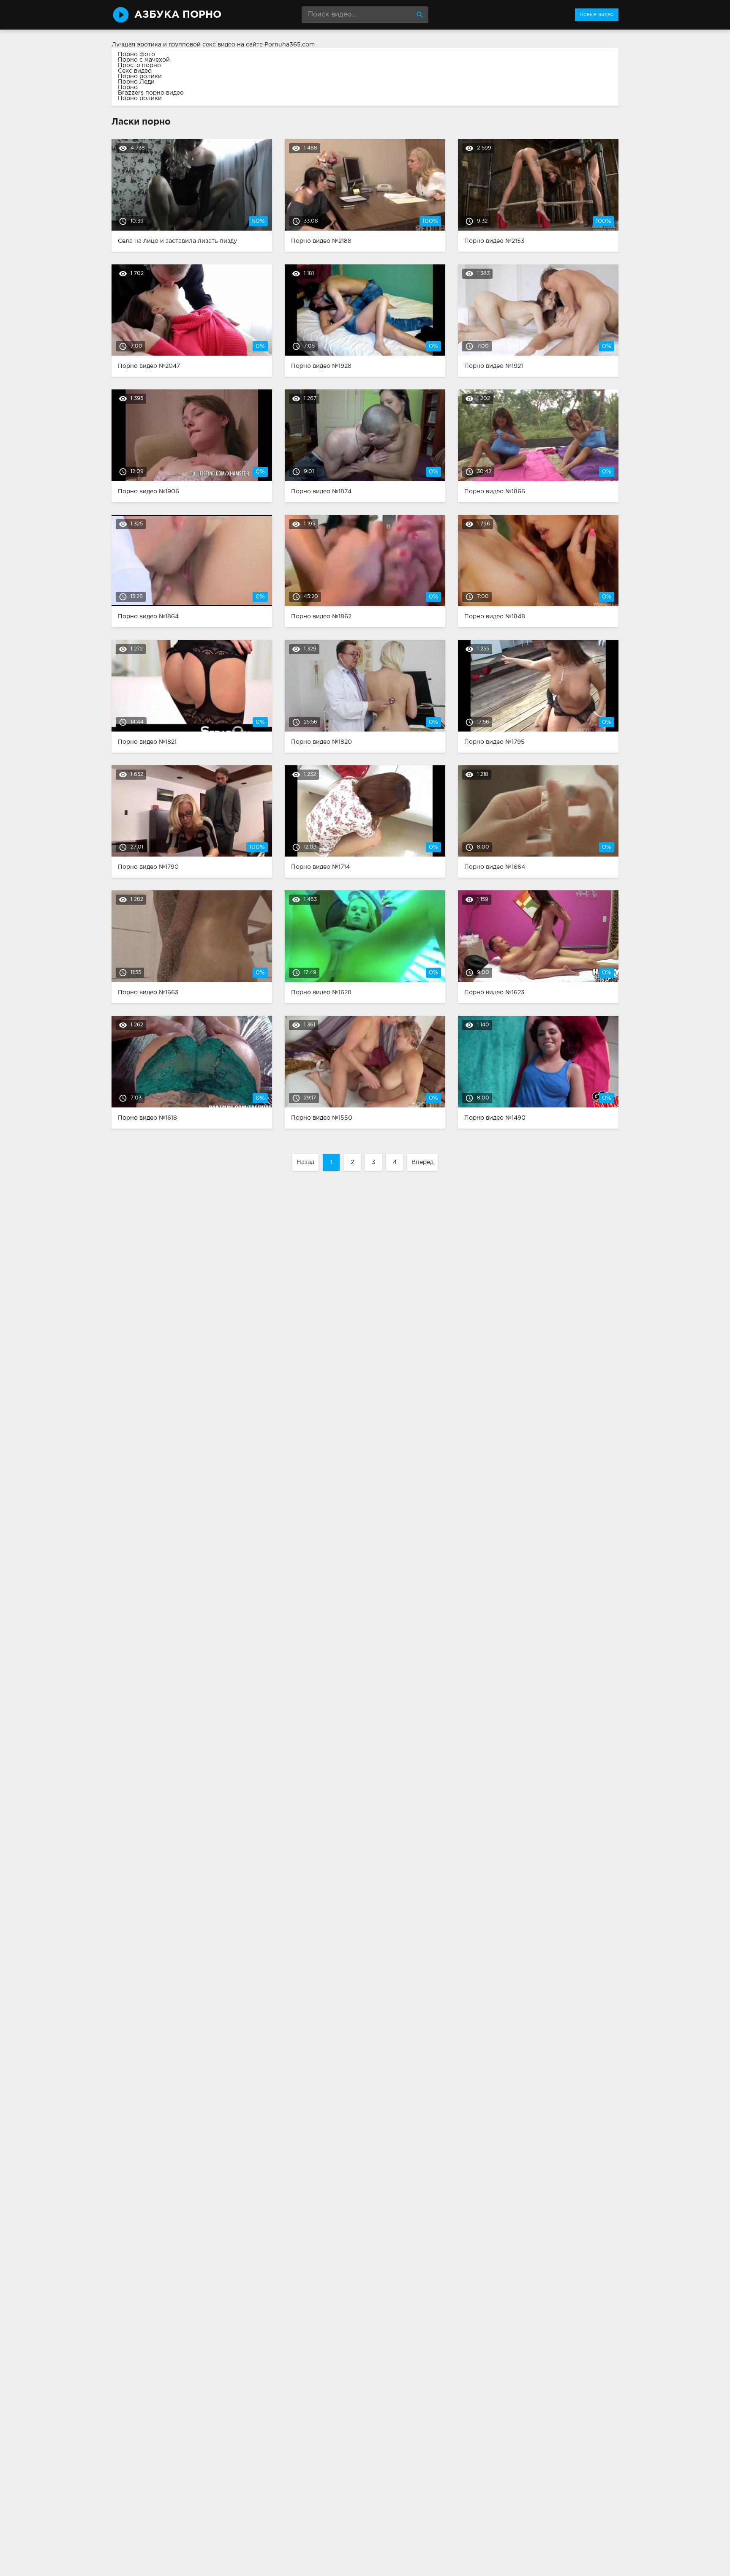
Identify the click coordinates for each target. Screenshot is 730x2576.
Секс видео (135, 71)
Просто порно (139, 65)
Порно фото (136, 54)
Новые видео (597, 15)
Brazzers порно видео (151, 93)
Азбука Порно (178, 15)
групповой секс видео (202, 45)
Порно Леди (136, 82)
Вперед (422, 1162)
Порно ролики (140, 76)
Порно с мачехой (144, 60)
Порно (128, 87)
